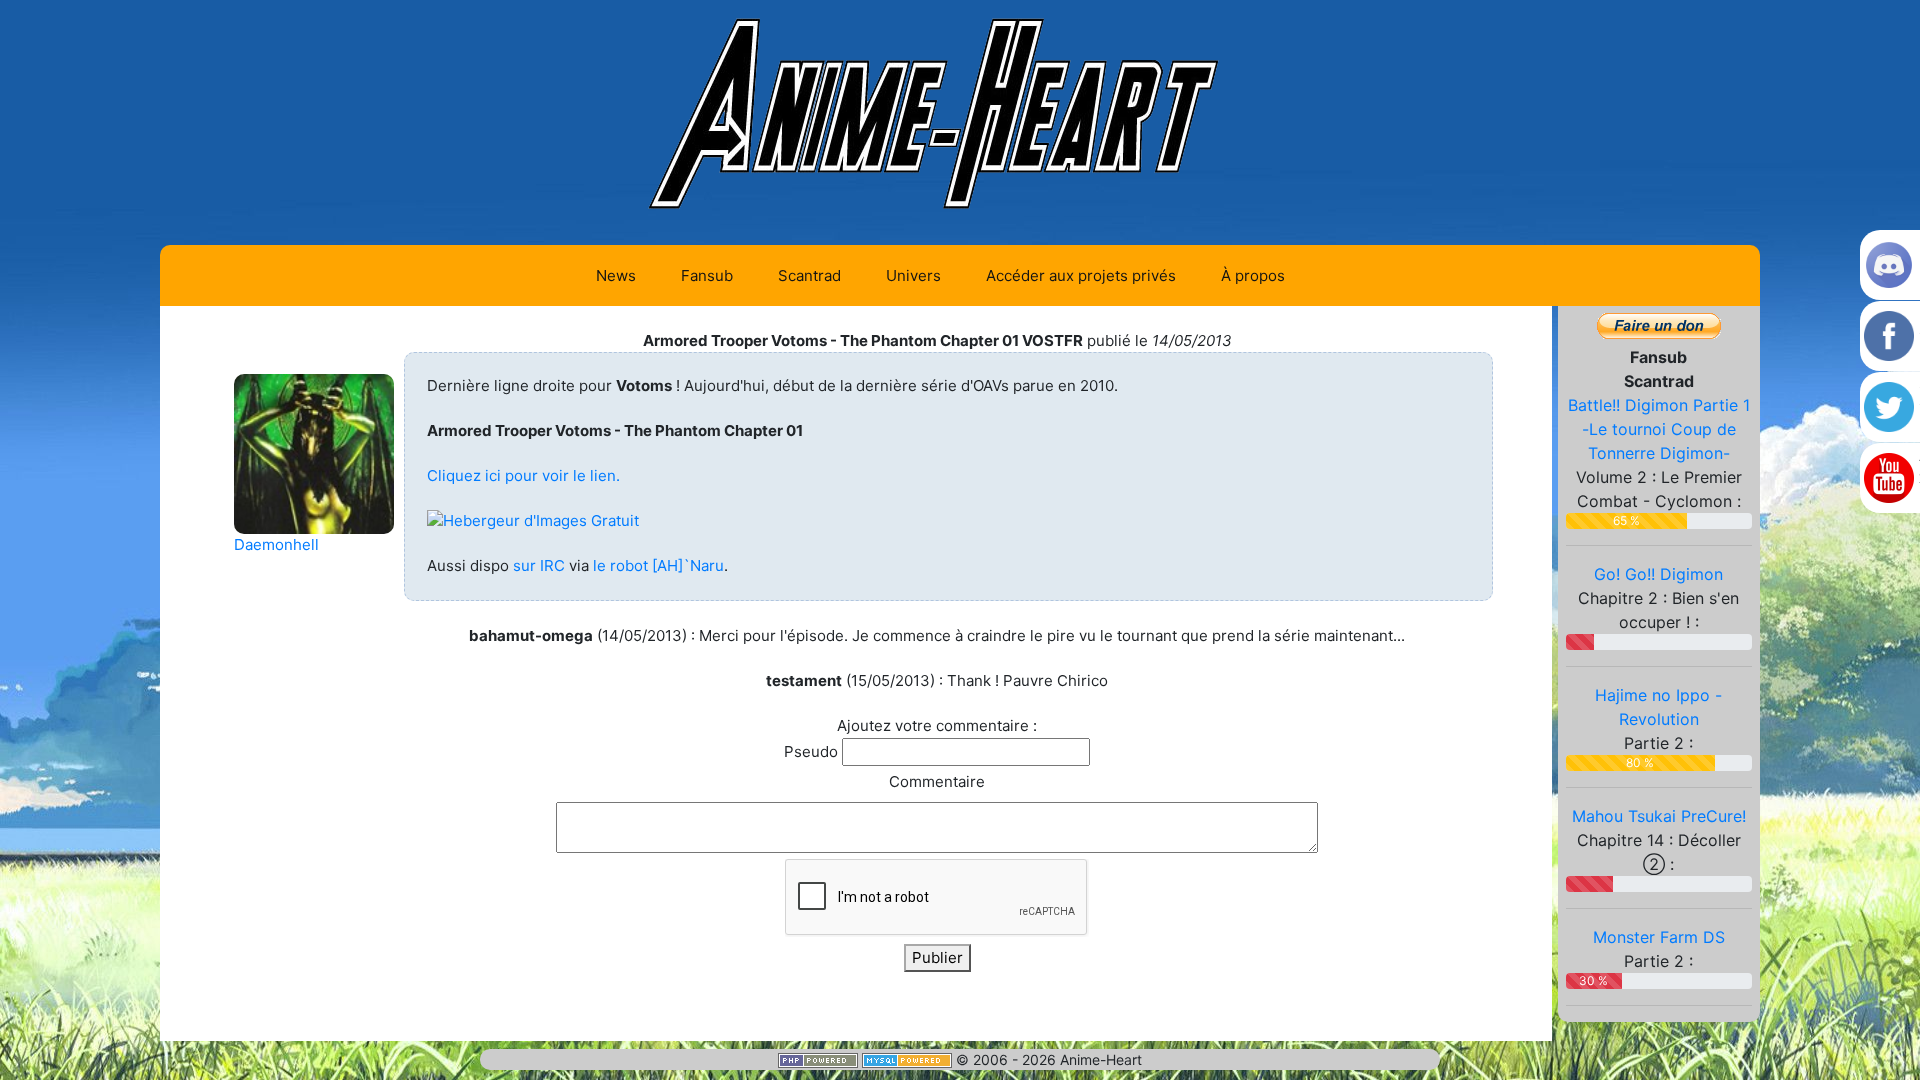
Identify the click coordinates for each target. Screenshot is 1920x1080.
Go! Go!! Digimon (1658, 574)
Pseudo (811, 751)
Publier (937, 957)
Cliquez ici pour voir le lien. (523, 475)
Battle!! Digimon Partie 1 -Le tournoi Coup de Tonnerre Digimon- (1659, 429)
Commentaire (937, 781)
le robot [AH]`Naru (658, 565)
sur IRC (539, 565)
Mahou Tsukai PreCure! (1659, 816)
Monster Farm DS (1659, 937)
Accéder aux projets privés (1081, 275)
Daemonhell (276, 544)
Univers (913, 275)
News (616, 275)
